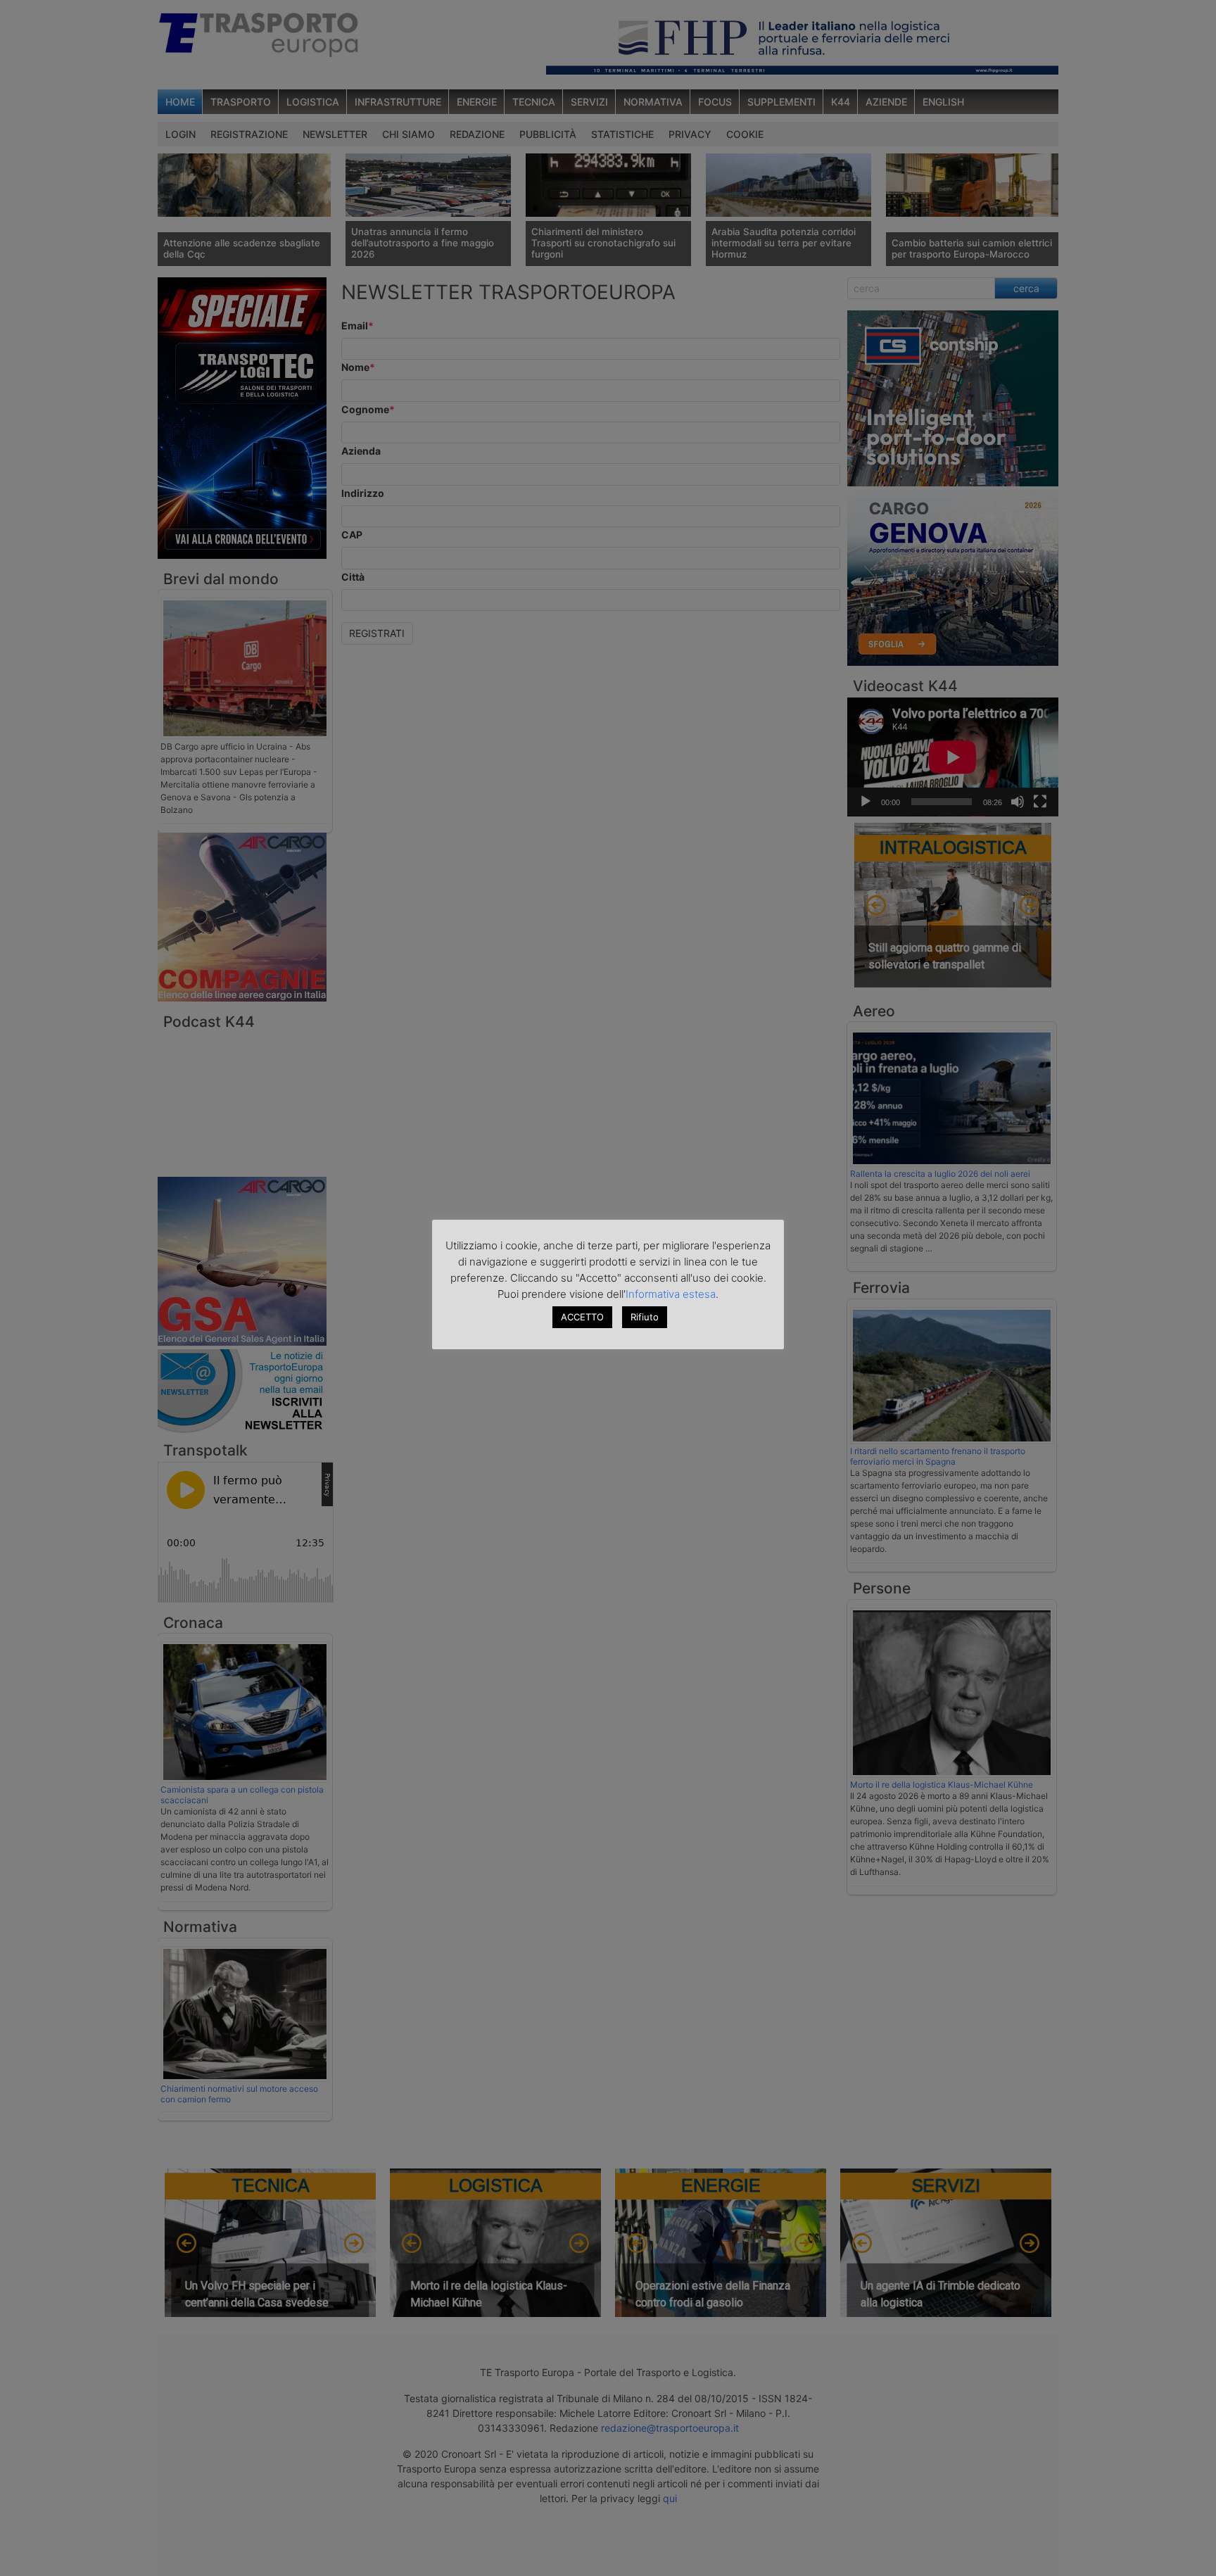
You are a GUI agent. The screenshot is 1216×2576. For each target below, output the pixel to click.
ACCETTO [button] (582, 1317)
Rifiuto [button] (645, 1317)
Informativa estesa (671, 1294)
